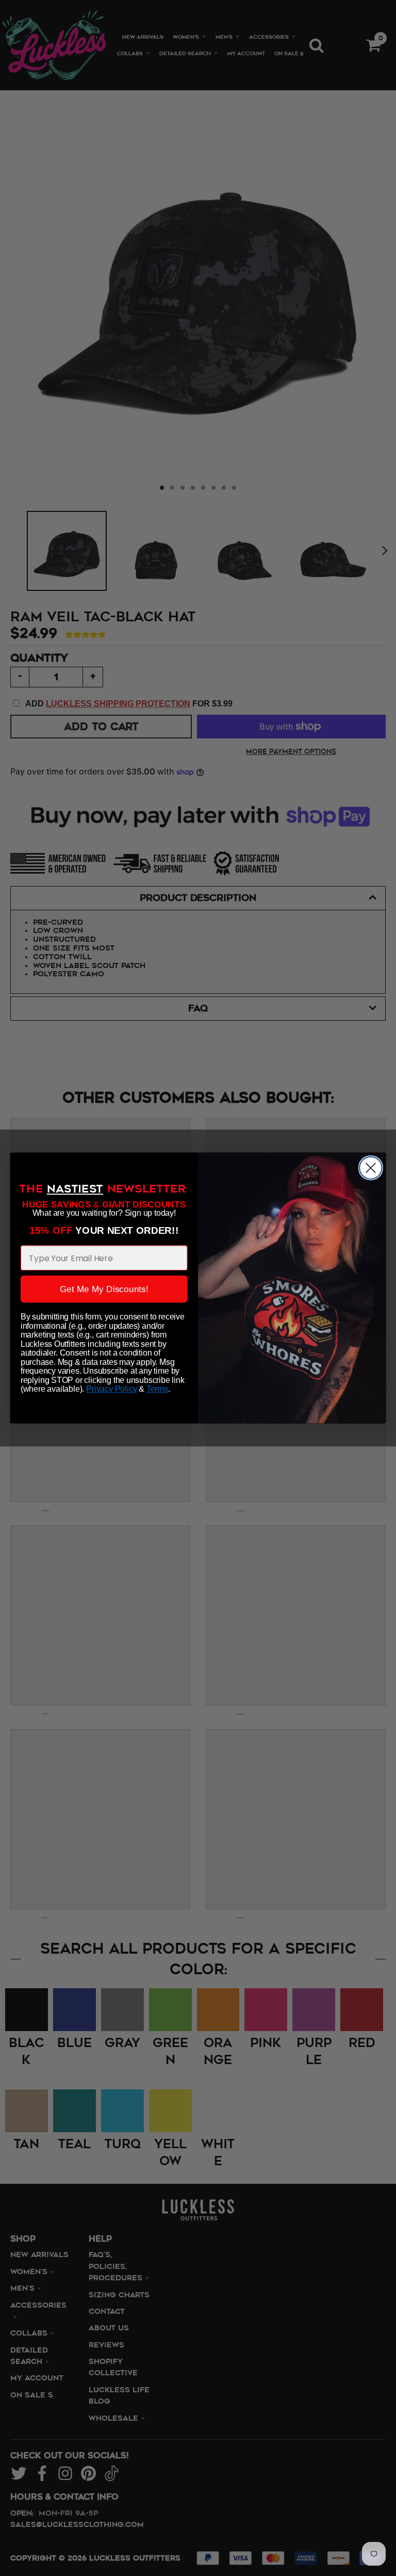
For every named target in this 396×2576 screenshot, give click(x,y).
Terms (157, 1389)
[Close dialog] (371, 1168)
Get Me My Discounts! (104, 1289)
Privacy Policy (111, 1389)
